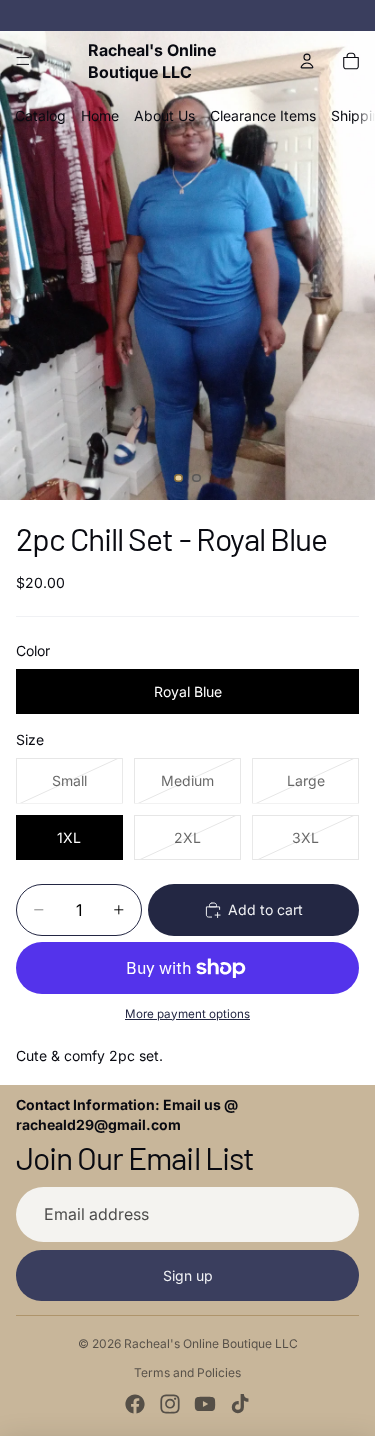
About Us (164, 115)
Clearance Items (263, 115)
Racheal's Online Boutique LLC (211, 1343)
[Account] (307, 61)
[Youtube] (205, 1404)
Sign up (188, 1275)
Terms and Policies (187, 1372)
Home (100, 115)
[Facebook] (135, 1404)
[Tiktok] (240, 1404)
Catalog (40, 115)
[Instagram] (170, 1404)
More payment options (187, 1014)
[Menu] (23, 61)
